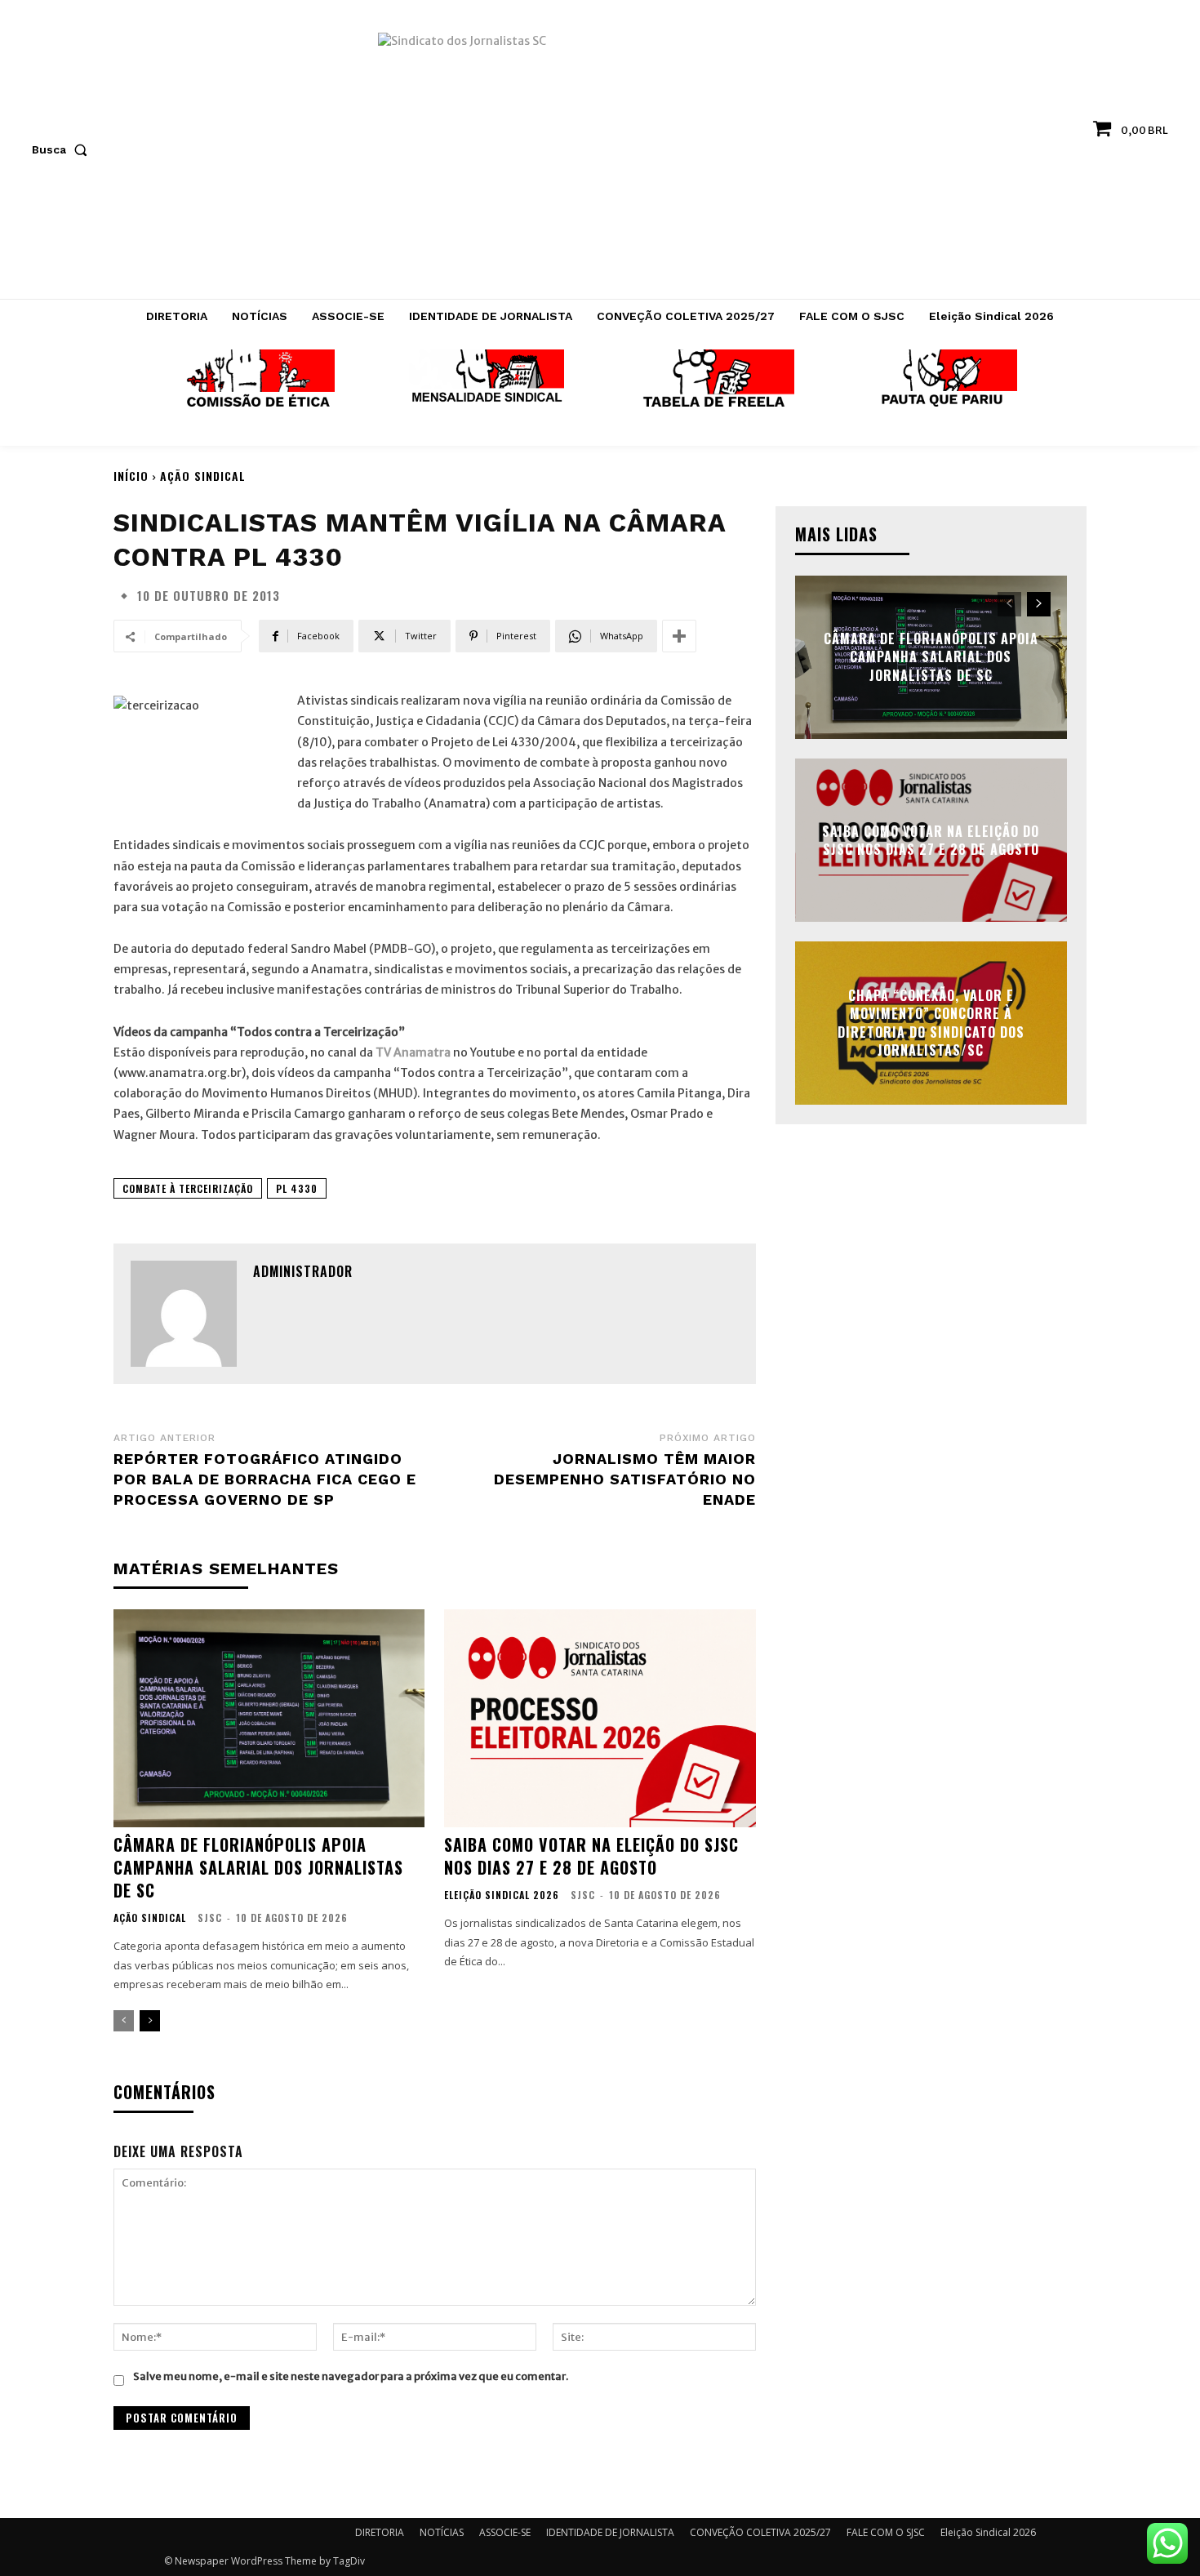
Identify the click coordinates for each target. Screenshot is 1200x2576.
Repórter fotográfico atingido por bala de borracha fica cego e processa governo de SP (265, 1479)
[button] (63, 149)
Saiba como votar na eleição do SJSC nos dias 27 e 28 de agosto (591, 1856)
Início (131, 476)
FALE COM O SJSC (886, 2532)
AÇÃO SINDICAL (203, 476)
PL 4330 (297, 1188)
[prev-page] (124, 2021)
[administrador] (184, 1314)
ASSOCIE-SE (505, 2532)
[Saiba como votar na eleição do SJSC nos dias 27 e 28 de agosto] (600, 1718)
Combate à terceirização (188, 1188)
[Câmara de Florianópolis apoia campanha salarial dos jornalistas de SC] (269, 1718)
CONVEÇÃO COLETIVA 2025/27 (760, 2532)
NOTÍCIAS (442, 2532)
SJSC (210, 1918)
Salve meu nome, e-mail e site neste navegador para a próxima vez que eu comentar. (351, 2376)
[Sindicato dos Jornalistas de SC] (600, 158)
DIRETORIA (380, 2532)
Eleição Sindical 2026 (502, 1895)
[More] (679, 636)
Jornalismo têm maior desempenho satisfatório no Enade (625, 1479)
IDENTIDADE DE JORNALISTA (610, 2532)
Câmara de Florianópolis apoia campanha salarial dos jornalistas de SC (258, 1867)
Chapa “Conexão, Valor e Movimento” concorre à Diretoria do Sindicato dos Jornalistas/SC (931, 1023)
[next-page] (150, 2021)
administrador (303, 1271)
